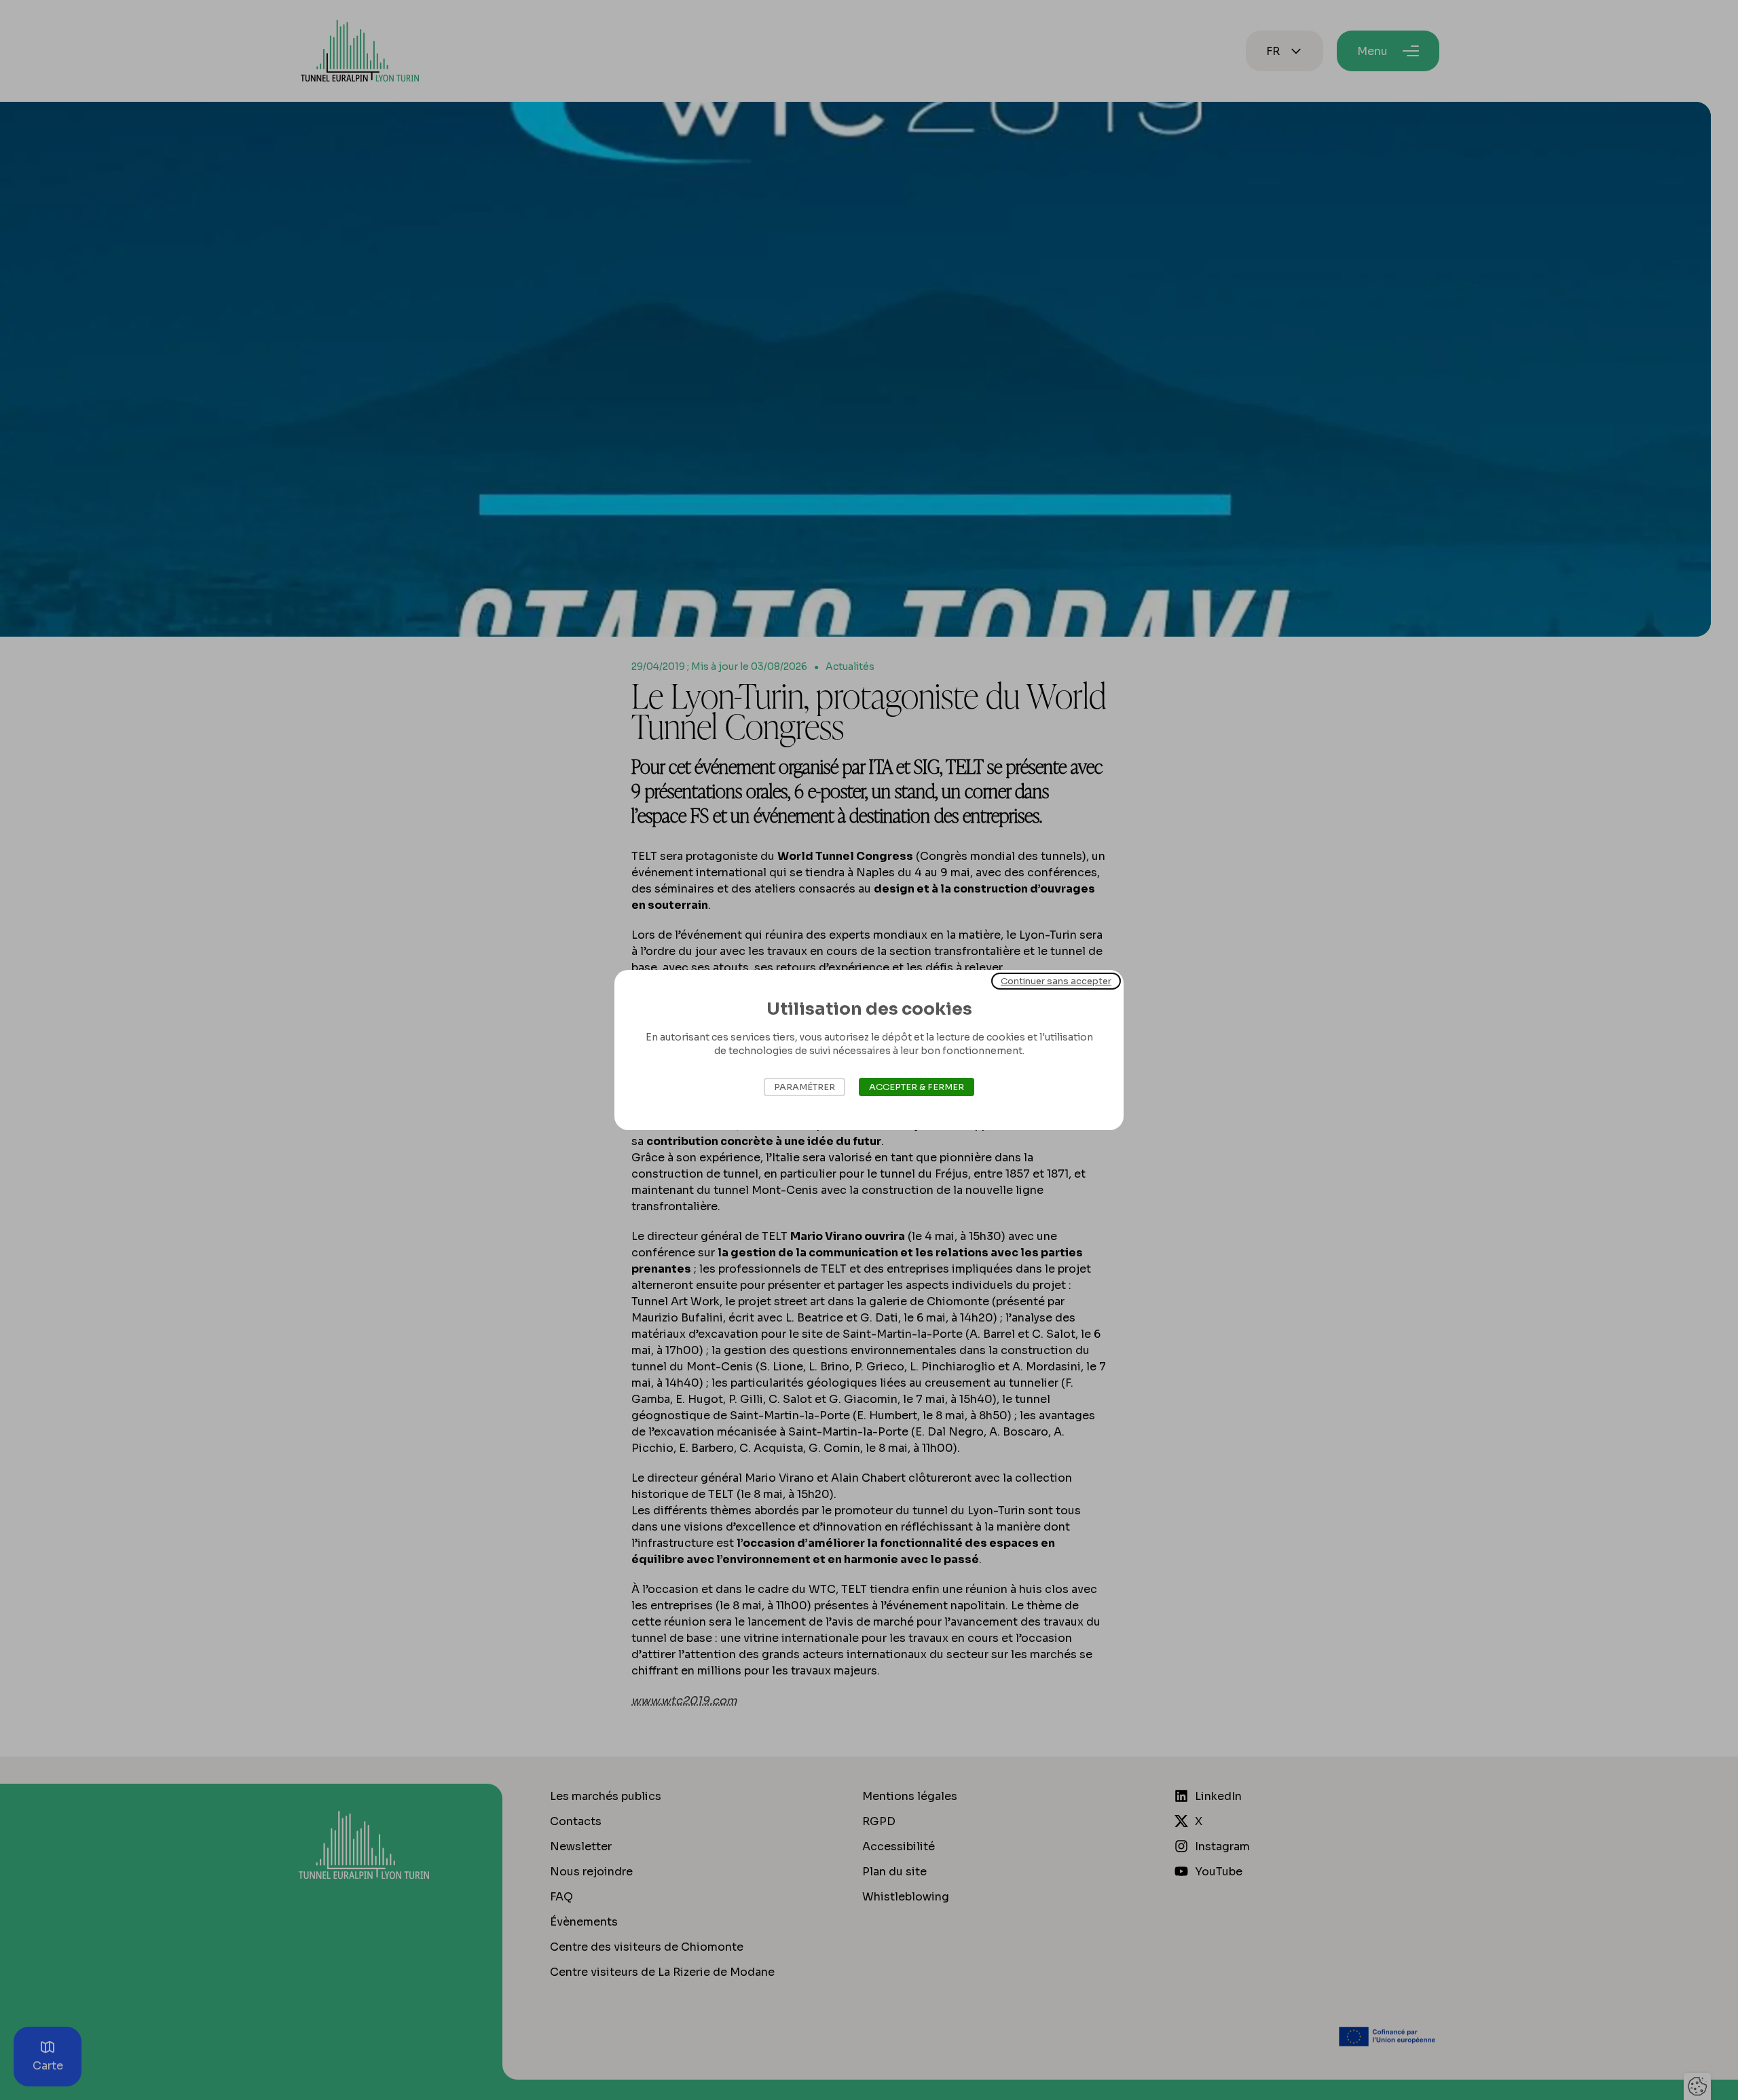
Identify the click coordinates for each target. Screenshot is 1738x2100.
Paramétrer (805, 1087)
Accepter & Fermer (917, 1087)
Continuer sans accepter (1056, 981)
